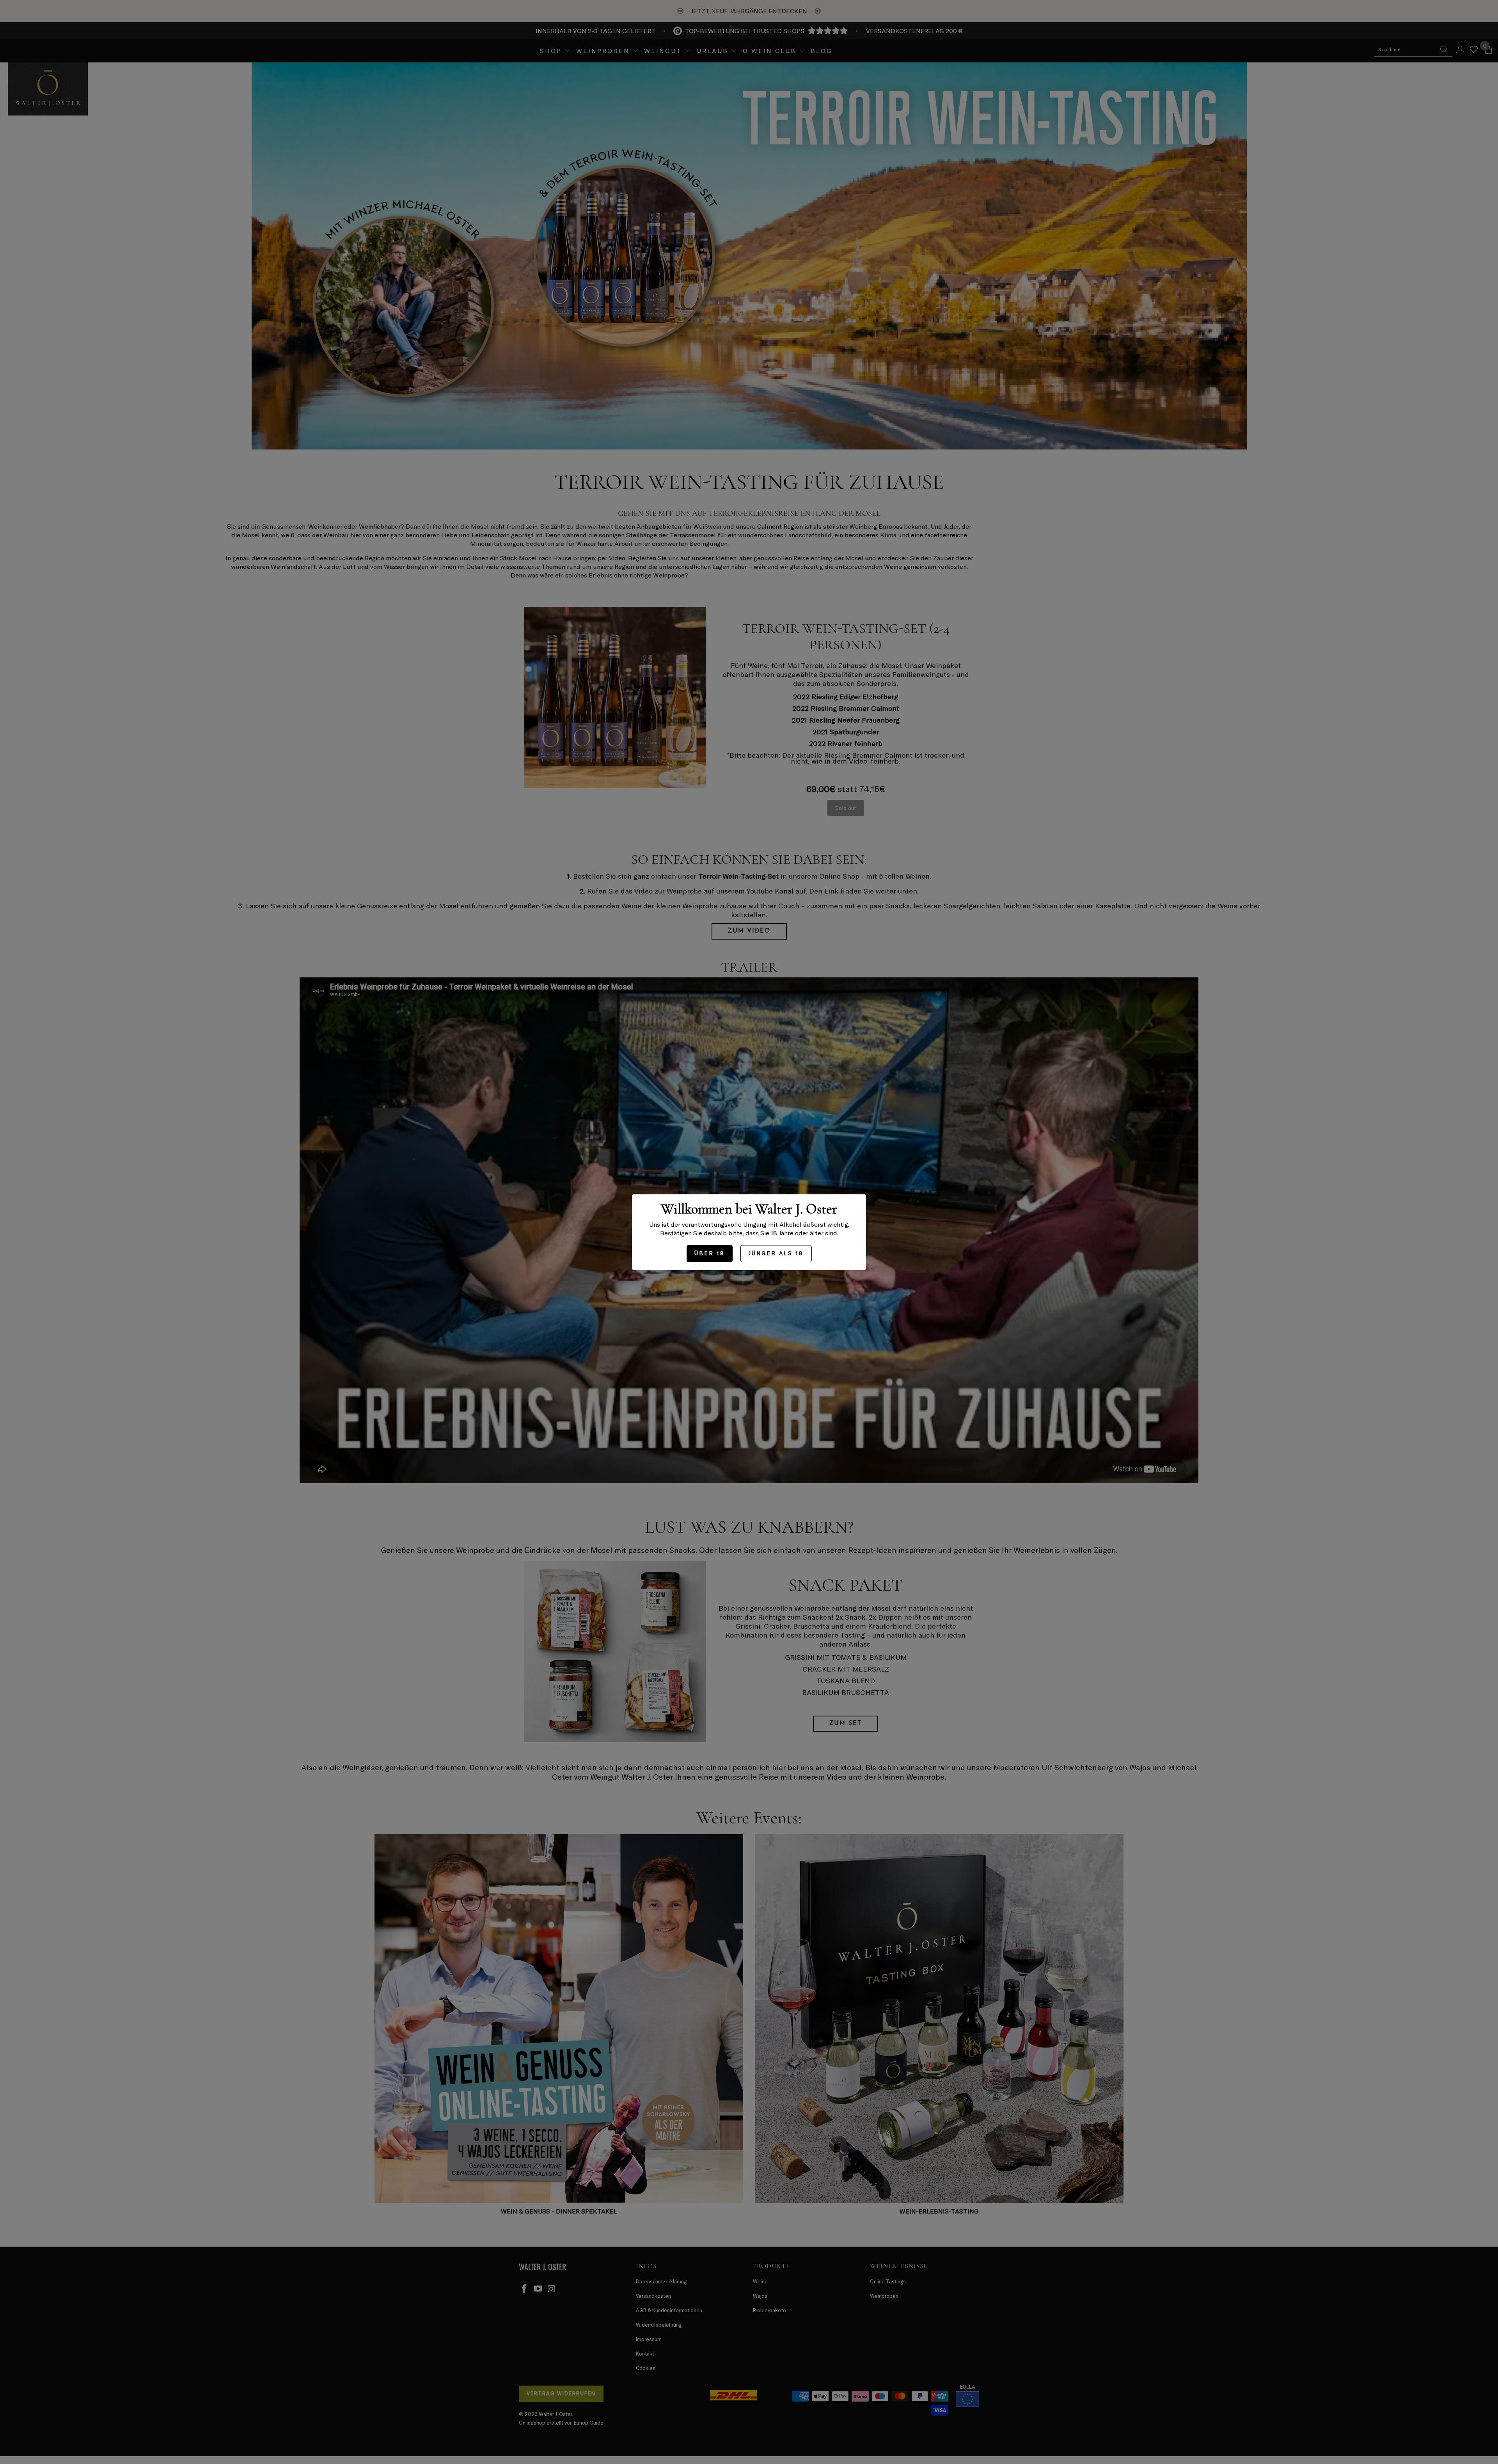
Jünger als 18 (776, 1253)
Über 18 (710, 1253)
